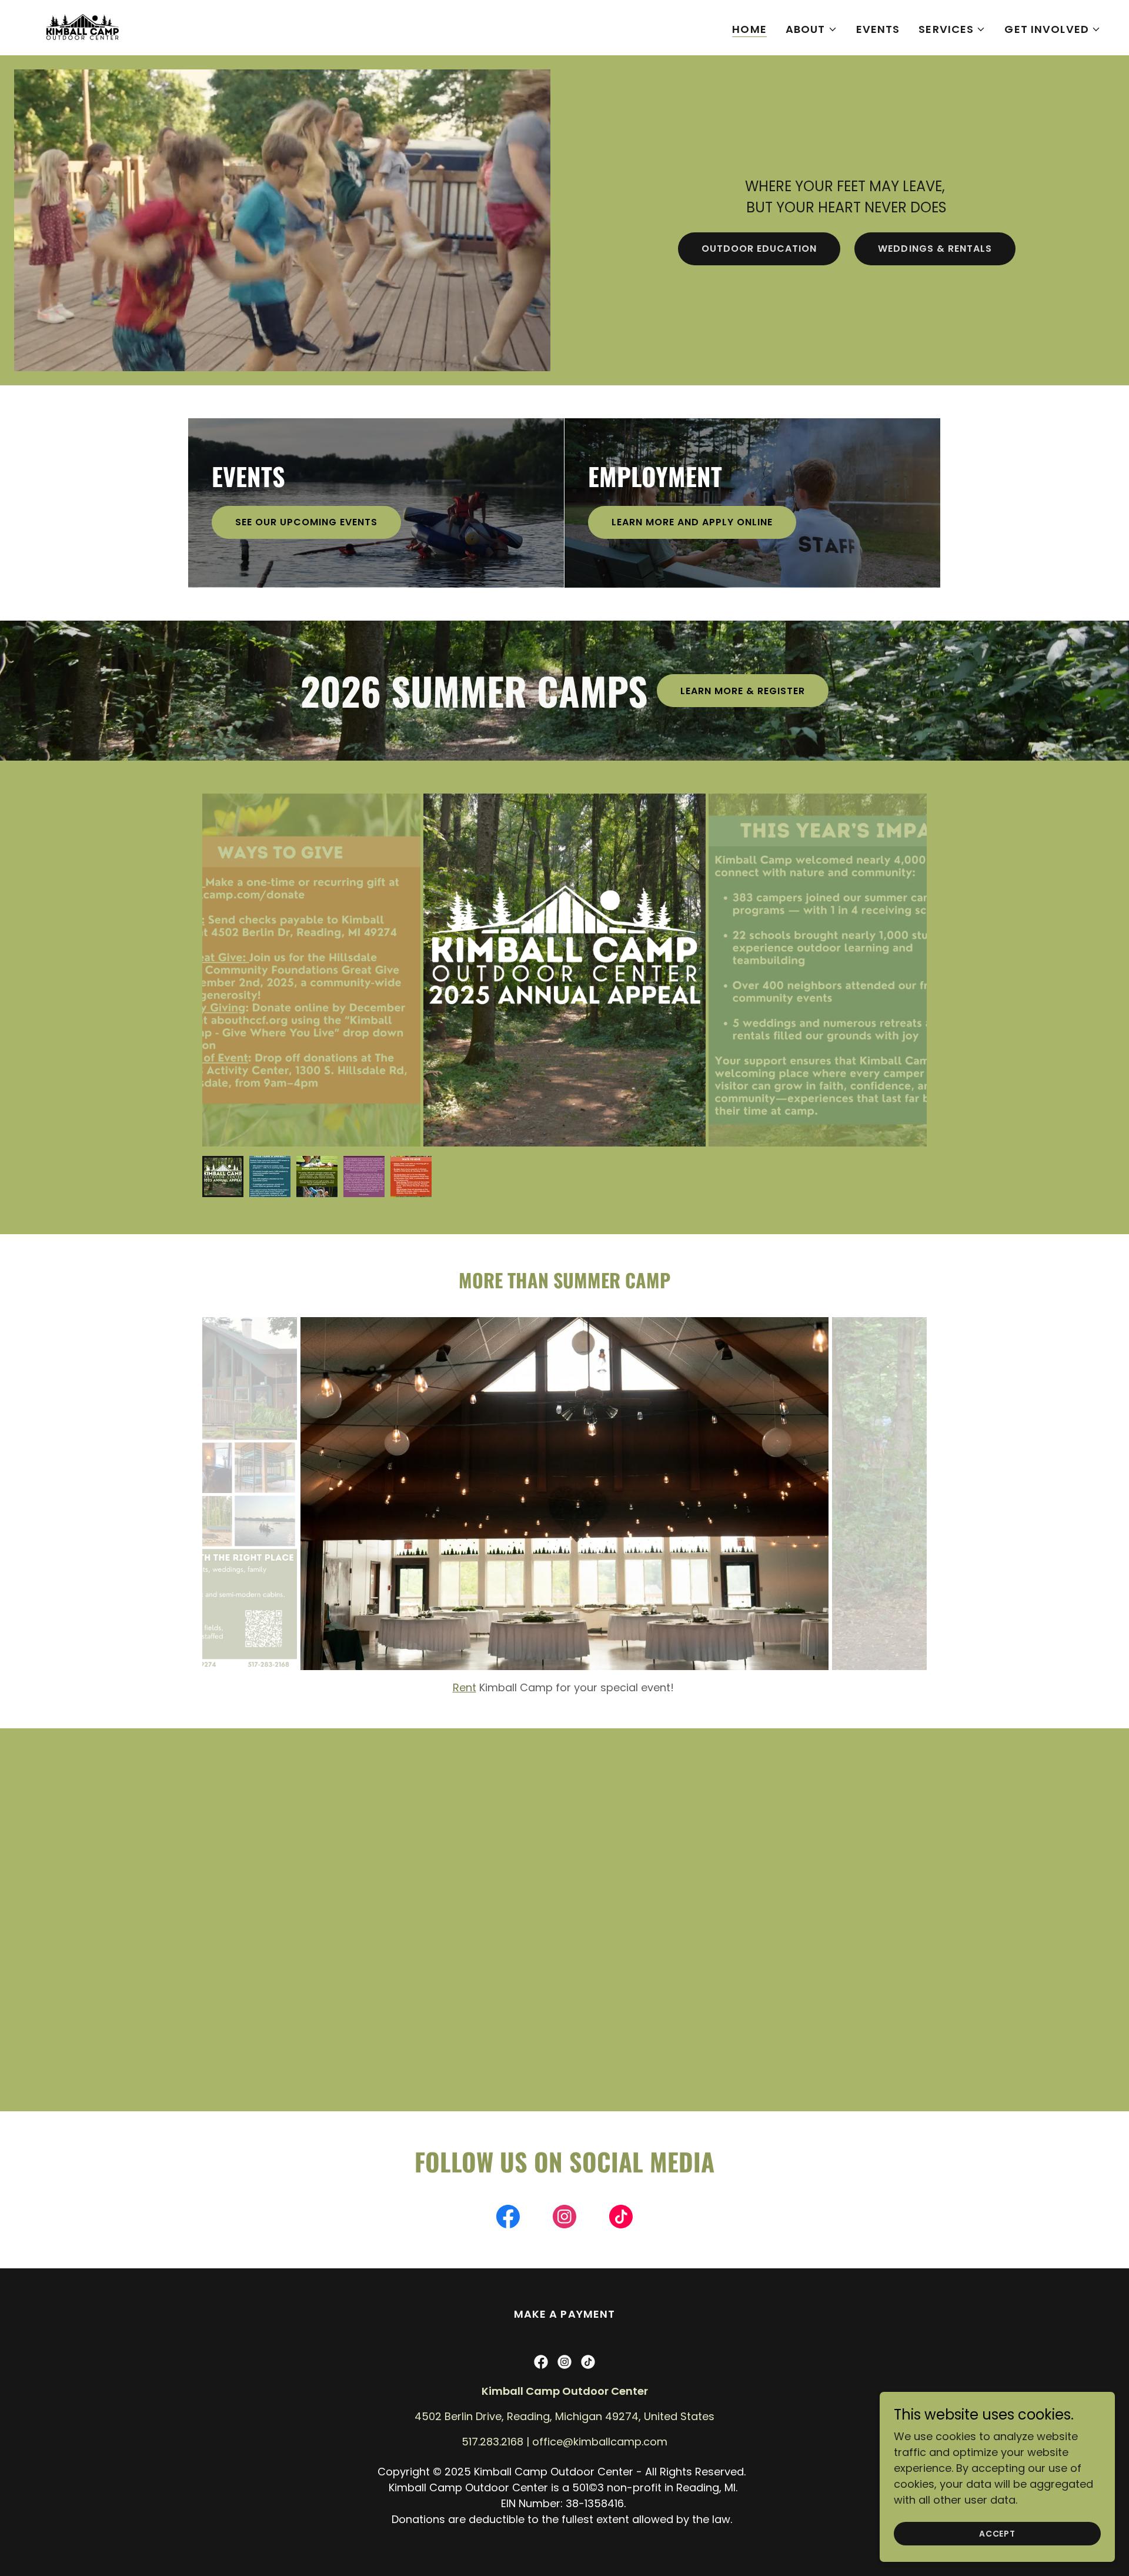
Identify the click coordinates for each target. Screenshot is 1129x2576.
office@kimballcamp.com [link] (600, 2457)
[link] (82, 27)
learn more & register (743, 691)
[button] (811, 29)
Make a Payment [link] (565, 2330)
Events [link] (878, 29)
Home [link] (749, 29)
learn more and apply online (692, 522)
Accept (997, 2534)
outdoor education (759, 249)
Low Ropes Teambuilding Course (573, 1703)
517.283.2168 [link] (492, 2457)
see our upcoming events (306, 522)
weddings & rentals (935, 249)
